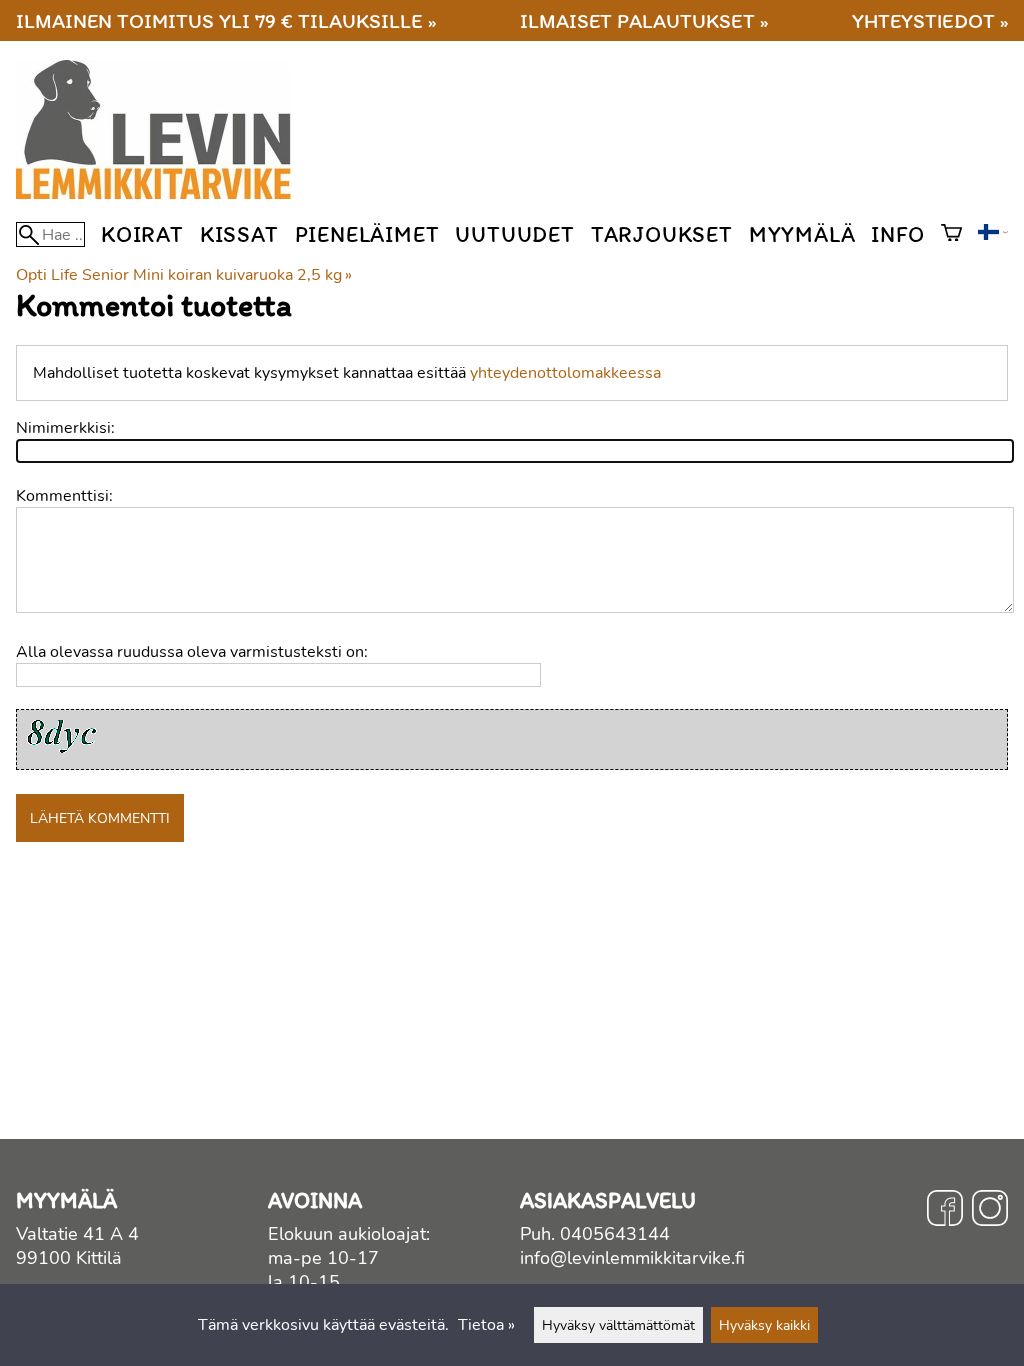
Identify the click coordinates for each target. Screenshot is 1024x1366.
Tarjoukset (662, 234)
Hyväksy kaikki (764, 1325)
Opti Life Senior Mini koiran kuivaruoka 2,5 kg (184, 275)
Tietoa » (486, 1325)
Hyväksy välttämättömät (618, 1325)
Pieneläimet (367, 234)
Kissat (239, 234)
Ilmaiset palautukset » (644, 20)
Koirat (142, 234)
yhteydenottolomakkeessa (565, 373)
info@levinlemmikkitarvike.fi (632, 1258)
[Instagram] (990, 1211)
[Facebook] (945, 1211)
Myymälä (802, 234)
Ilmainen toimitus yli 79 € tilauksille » (226, 20)
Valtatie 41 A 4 (77, 1234)
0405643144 (615, 1234)
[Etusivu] (161, 194)
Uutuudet (514, 234)
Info (897, 234)
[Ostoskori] (951, 235)
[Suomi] (993, 235)
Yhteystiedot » (930, 20)
